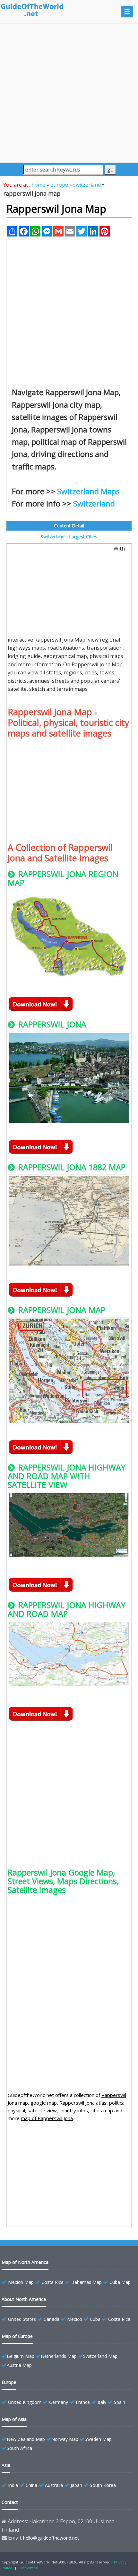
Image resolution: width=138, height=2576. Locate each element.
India (13, 2485)
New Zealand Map (26, 2439)
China (31, 2485)
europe (59, 185)
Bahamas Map (86, 2282)
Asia (6, 2465)
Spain (120, 2402)
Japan (76, 2485)
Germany (59, 2402)
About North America (24, 2299)
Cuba (95, 2319)
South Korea (103, 2485)
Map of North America (25, 2262)
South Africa (19, 2448)
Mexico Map (21, 2282)
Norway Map (65, 2439)
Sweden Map (98, 2439)
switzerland (87, 185)
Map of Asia (14, 2419)
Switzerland (94, 503)
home (38, 185)
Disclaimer (28, 2568)
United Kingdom (25, 2402)
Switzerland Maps (88, 491)
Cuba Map (120, 2282)
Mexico (75, 2319)
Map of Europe (17, 2336)
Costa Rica (52, 2282)
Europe (9, 2382)
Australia (54, 2485)
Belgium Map (21, 2356)
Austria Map (19, 2365)
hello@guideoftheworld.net (51, 2538)
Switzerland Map (100, 2356)
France (83, 2402)
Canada (52, 2319)
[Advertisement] (69, 93)
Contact (10, 2502)
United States (22, 2319)
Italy (102, 2402)
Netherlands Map (59, 2356)
